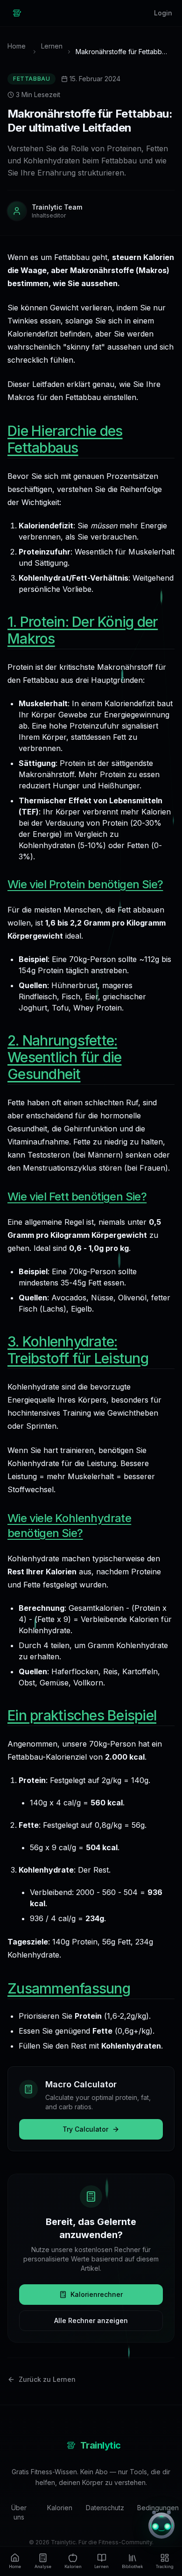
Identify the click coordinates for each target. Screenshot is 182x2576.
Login (163, 13)
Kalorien (59, 2508)
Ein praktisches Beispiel (82, 1715)
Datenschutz (104, 2508)
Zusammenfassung (69, 1988)
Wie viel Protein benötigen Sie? (85, 884)
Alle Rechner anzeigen (91, 2320)
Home (17, 46)
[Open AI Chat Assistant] (161, 2526)
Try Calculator (85, 2129)
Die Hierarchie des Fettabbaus (65, 439)
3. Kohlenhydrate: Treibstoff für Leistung (78, 1350)
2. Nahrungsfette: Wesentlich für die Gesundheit (65, 1057)
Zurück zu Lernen (47, 2379)
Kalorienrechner (97, 2294)
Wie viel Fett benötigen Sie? (77, 1197)
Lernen (52, 46)
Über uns (19, 2512)
